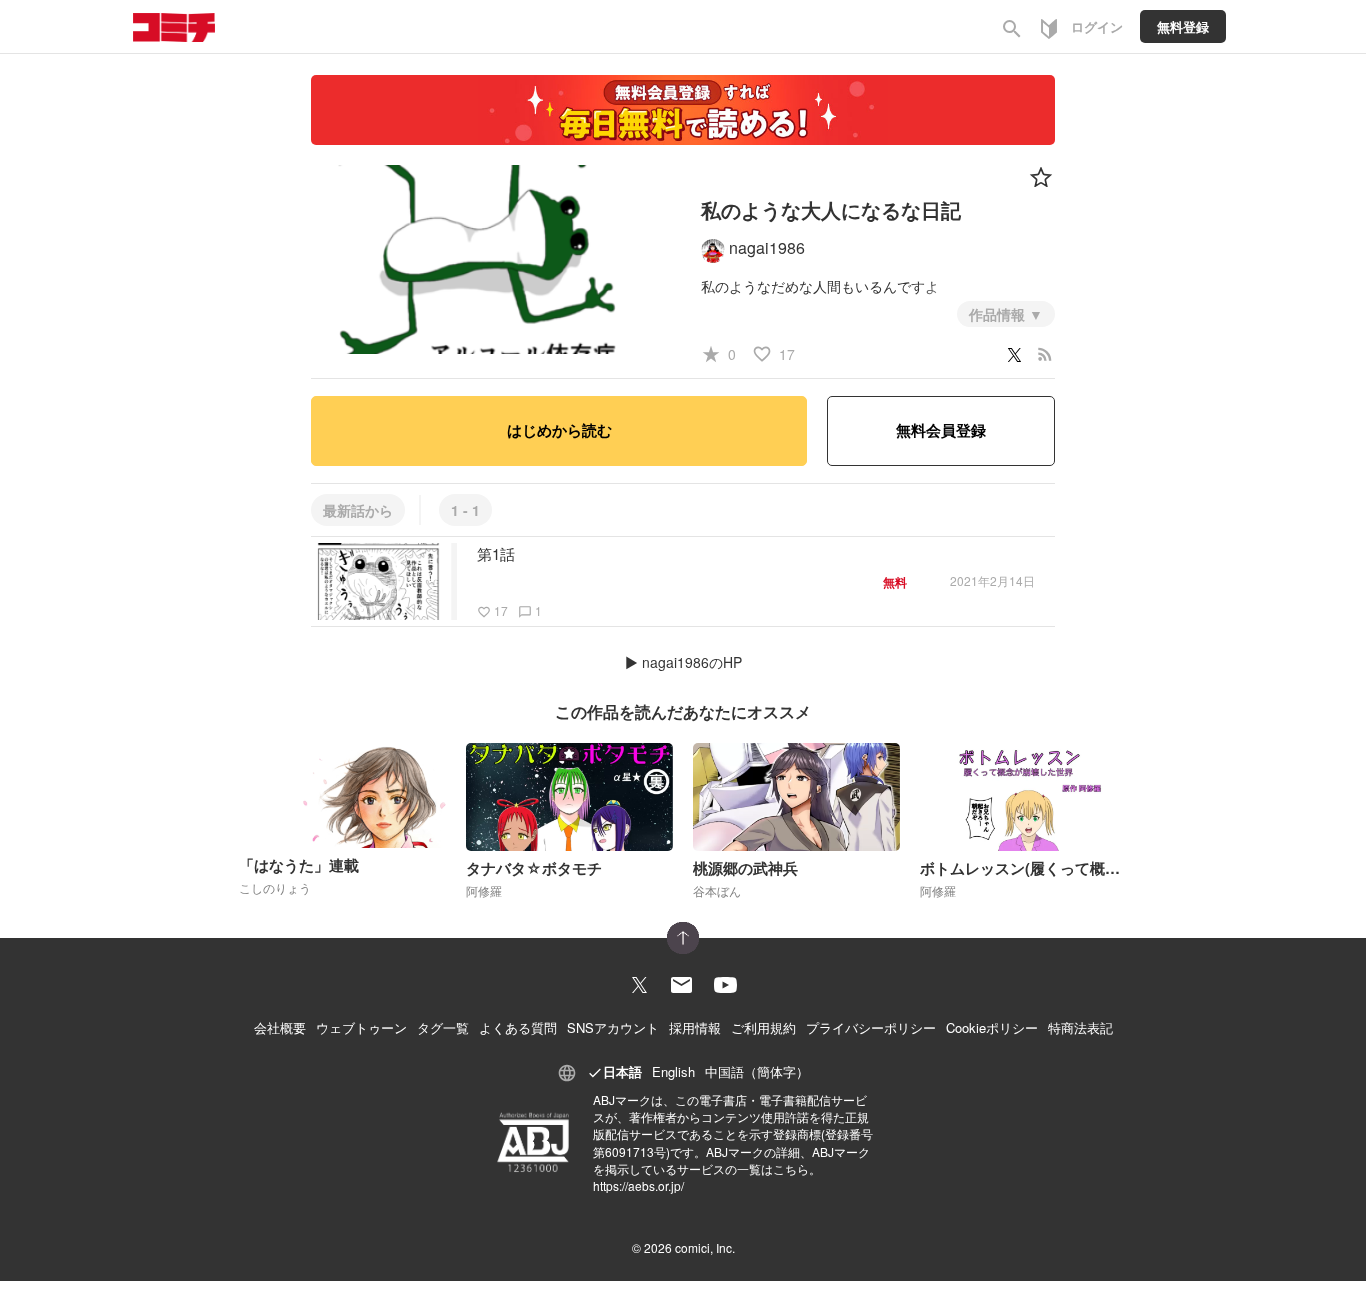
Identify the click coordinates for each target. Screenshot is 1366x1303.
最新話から (358, 510)
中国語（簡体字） (757, 1071)
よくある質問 (518, 1027)
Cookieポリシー (992, 1027)
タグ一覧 (443, 1027)
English (673, 1071)
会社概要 (280, 1027)
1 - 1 (465, 510)
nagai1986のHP (692, 662)
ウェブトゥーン (361, 1027)
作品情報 (999, 314)
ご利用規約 (763, 1027)
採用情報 (695, 1027)
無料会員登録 (941, 430)
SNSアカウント (613, 1027)
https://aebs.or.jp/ (638, 1185)
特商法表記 (1080, 1027)
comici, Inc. (705, 1247)
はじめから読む (559, 430)
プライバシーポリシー (871, 1027)
